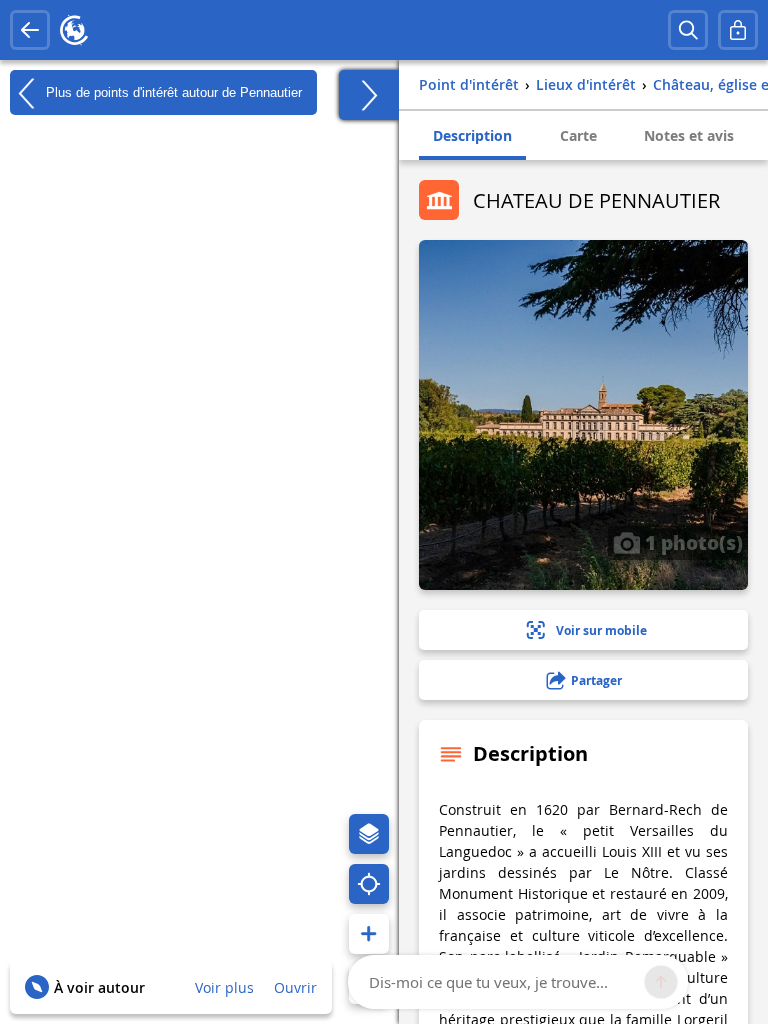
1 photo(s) (691, 542)
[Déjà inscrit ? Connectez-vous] (738, 30)
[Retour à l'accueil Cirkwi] (74, 30)
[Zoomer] (369, 934)
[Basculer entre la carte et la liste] (369, 95)
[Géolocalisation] (369, 884)
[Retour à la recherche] (30, 30)
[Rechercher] (688, 30)
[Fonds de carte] (369, 834)
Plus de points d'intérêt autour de (172, 91)
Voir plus (224, 987)
